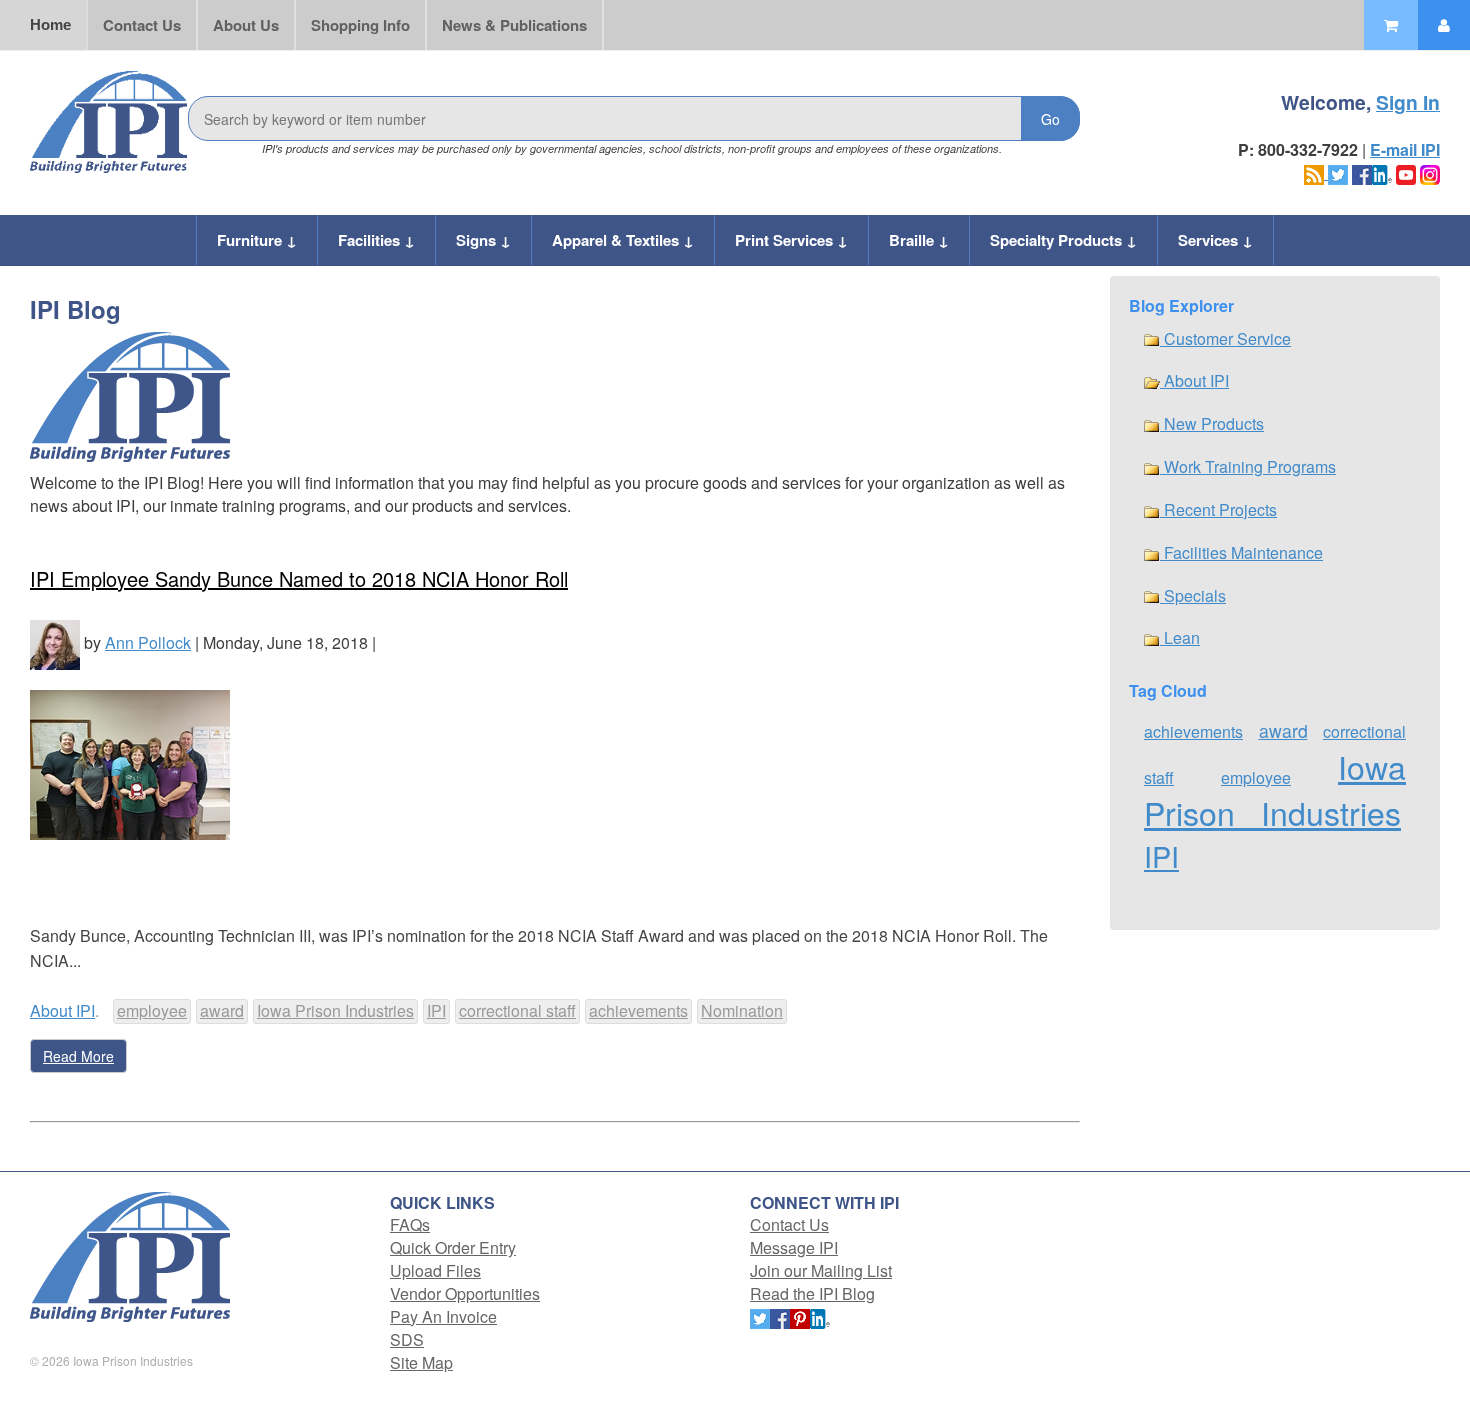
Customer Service (1225, 338)
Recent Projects (1218, 509)
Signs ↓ (483, 240)
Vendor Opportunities (465, 1293)
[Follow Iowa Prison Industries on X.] (1338, 172)
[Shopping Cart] (1391, 25)
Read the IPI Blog (812, 1293)
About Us (246, 25)
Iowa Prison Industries (335, 1010)
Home (50, 24)
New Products (1212, 423)
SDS (407, 1339)
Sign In (1408, 102)
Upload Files (435, 1270)
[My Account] (1444, 25)
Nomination (742, 1010)
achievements (638, 1010)
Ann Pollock (148, 642)
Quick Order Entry (453, 1247)
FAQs (410, 1224)
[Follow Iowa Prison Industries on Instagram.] (1430, 172)
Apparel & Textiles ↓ (623, 240)
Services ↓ (1215, 240)
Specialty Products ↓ (1063, 240)
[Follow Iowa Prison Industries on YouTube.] (1406, 172)
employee (152, 1010)
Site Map (421, 1362)
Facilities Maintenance (1241, 552)
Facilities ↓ (376, 240)
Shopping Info (360, 25)
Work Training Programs (1248, 466)
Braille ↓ (919, 240)
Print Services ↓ (791, 240)
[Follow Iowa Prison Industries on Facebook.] (1362, 172)
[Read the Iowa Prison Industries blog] (1316, 172)
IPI (436, 1010)
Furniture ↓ (257, 240)
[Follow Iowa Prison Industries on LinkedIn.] (1382, 172)
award (222, 1010)
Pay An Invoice (443, 1316)
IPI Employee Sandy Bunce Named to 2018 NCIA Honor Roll (299, 578)
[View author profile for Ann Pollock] (55, 642)
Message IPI (794, 1247)
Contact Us (142, 25)
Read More (78, 1056)
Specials (1193, 595)
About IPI (62, 1010)
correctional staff (517, 1010)
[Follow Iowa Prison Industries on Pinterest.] (800, 1316)
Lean (1180, 637)
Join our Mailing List (821, 1270)
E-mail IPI (1405, 149)
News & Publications (514, 25)
